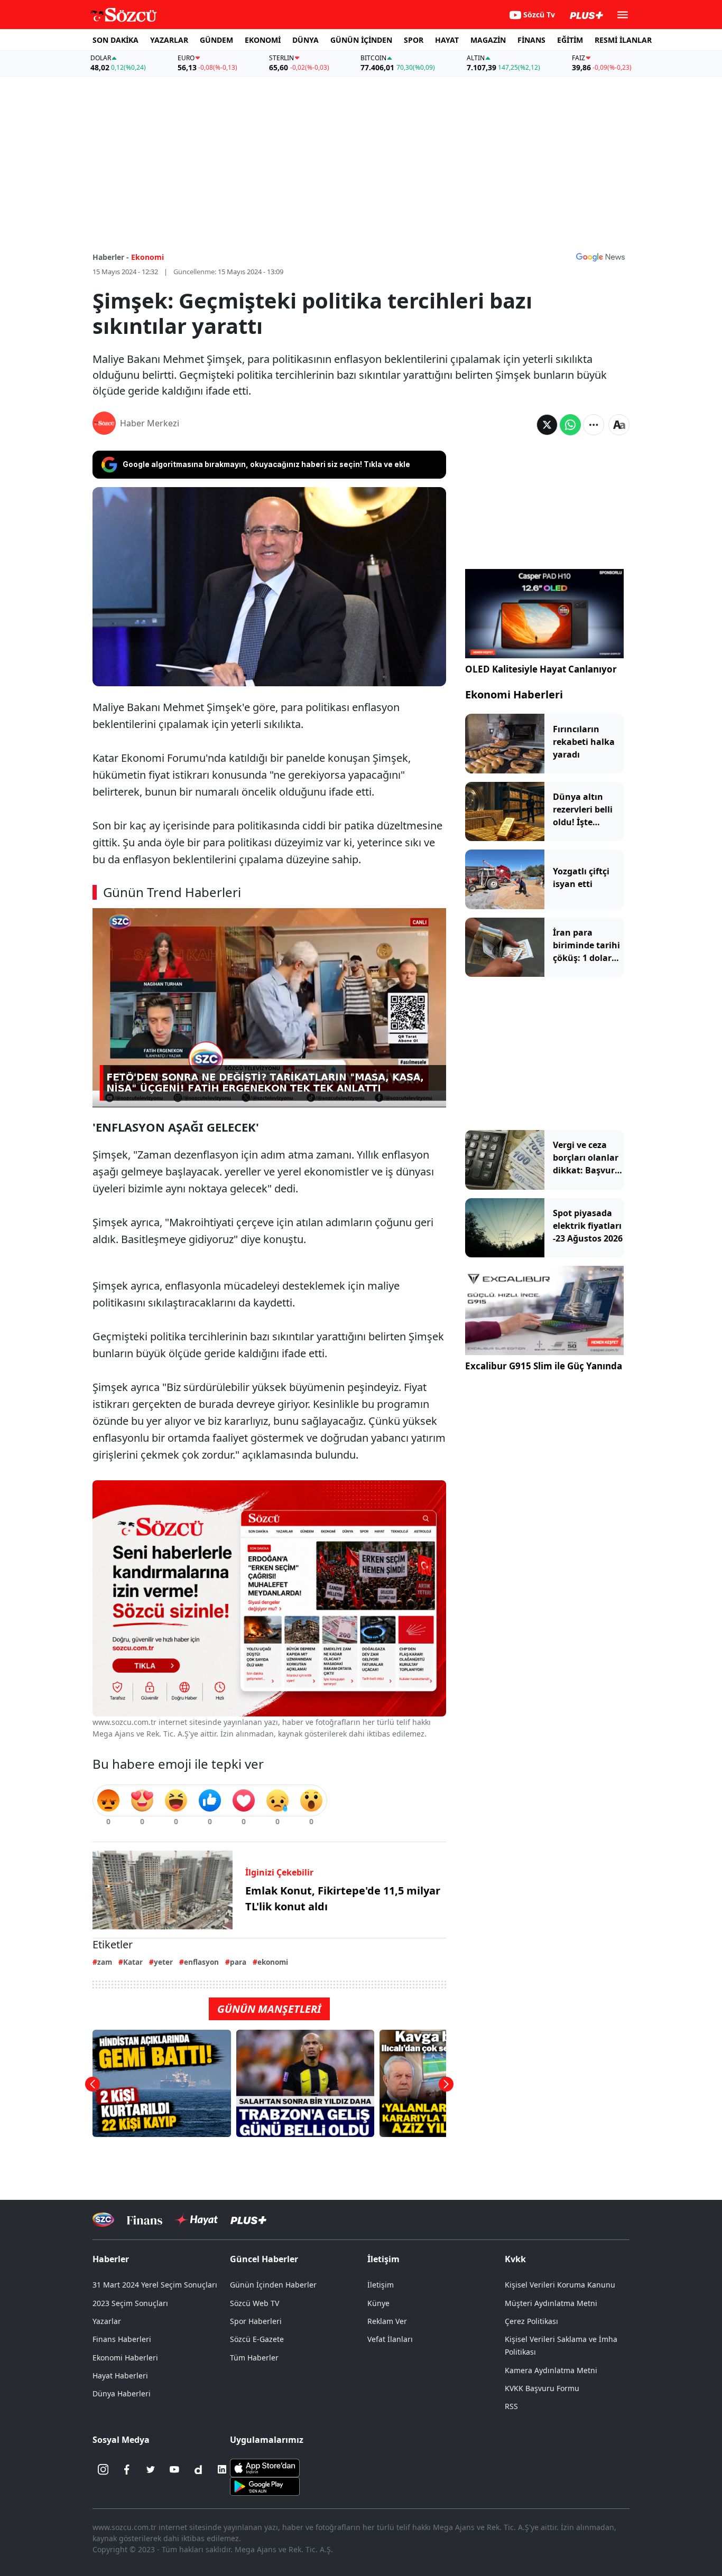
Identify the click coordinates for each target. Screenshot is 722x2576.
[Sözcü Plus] (248, 2220)
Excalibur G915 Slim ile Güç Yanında (544, 1366)
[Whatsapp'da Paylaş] (570, 425)
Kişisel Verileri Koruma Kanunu (560, 2285)
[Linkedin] (222, 2469)
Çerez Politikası (531, 2321)
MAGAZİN (488, 40)
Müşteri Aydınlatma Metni (551, 2303)
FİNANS (531, 40)
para (238, 1962)
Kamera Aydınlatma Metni (551, 2370)
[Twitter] (151, 2469)
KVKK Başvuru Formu (542, 2388)
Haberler (111, 2259)
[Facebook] (127, 2469)
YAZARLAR (169, 40)
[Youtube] (174, 2469)
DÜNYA (306, 40)
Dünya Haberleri (122, 2393)
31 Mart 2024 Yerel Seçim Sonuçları (155, 2285)
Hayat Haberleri (120, 2376)
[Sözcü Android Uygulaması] (265, 2486)
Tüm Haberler (254, 2358)
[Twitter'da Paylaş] (547, 425)
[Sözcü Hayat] (196, 2220)
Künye (378, 2303)
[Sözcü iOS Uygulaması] (265, 2467)
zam (105, 1962)
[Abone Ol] (600, 257)
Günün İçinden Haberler (273, 2285)
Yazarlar (107, 2321)
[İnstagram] (103, 2469)
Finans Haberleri (122, 2339)
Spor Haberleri (256, 2321)
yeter (163, 1962)
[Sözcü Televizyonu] (103, 2220)
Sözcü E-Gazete (257, 2339)
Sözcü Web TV (254, 2303)
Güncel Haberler (264, 2259)
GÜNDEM (216, 40)
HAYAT (447, 40)
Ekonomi (147, 257)
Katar (133, 1962)
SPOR (414, 40)
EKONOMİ (263, 40)
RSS (511, 2406)
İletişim (381, 2285)
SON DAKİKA (115, 40)
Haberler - (111, 257)
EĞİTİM (570, 40)
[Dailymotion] (198, 2469)
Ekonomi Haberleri (514, 694)
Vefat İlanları (390, 2339)
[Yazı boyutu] (619, 425)
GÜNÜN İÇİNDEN (361, 40)
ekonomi (273, 1962)
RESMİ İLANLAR (623, 40)
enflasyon (201, 1962)
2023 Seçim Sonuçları (130, 2303)
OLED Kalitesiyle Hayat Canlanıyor (541, 669)
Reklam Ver (387, 2321)
